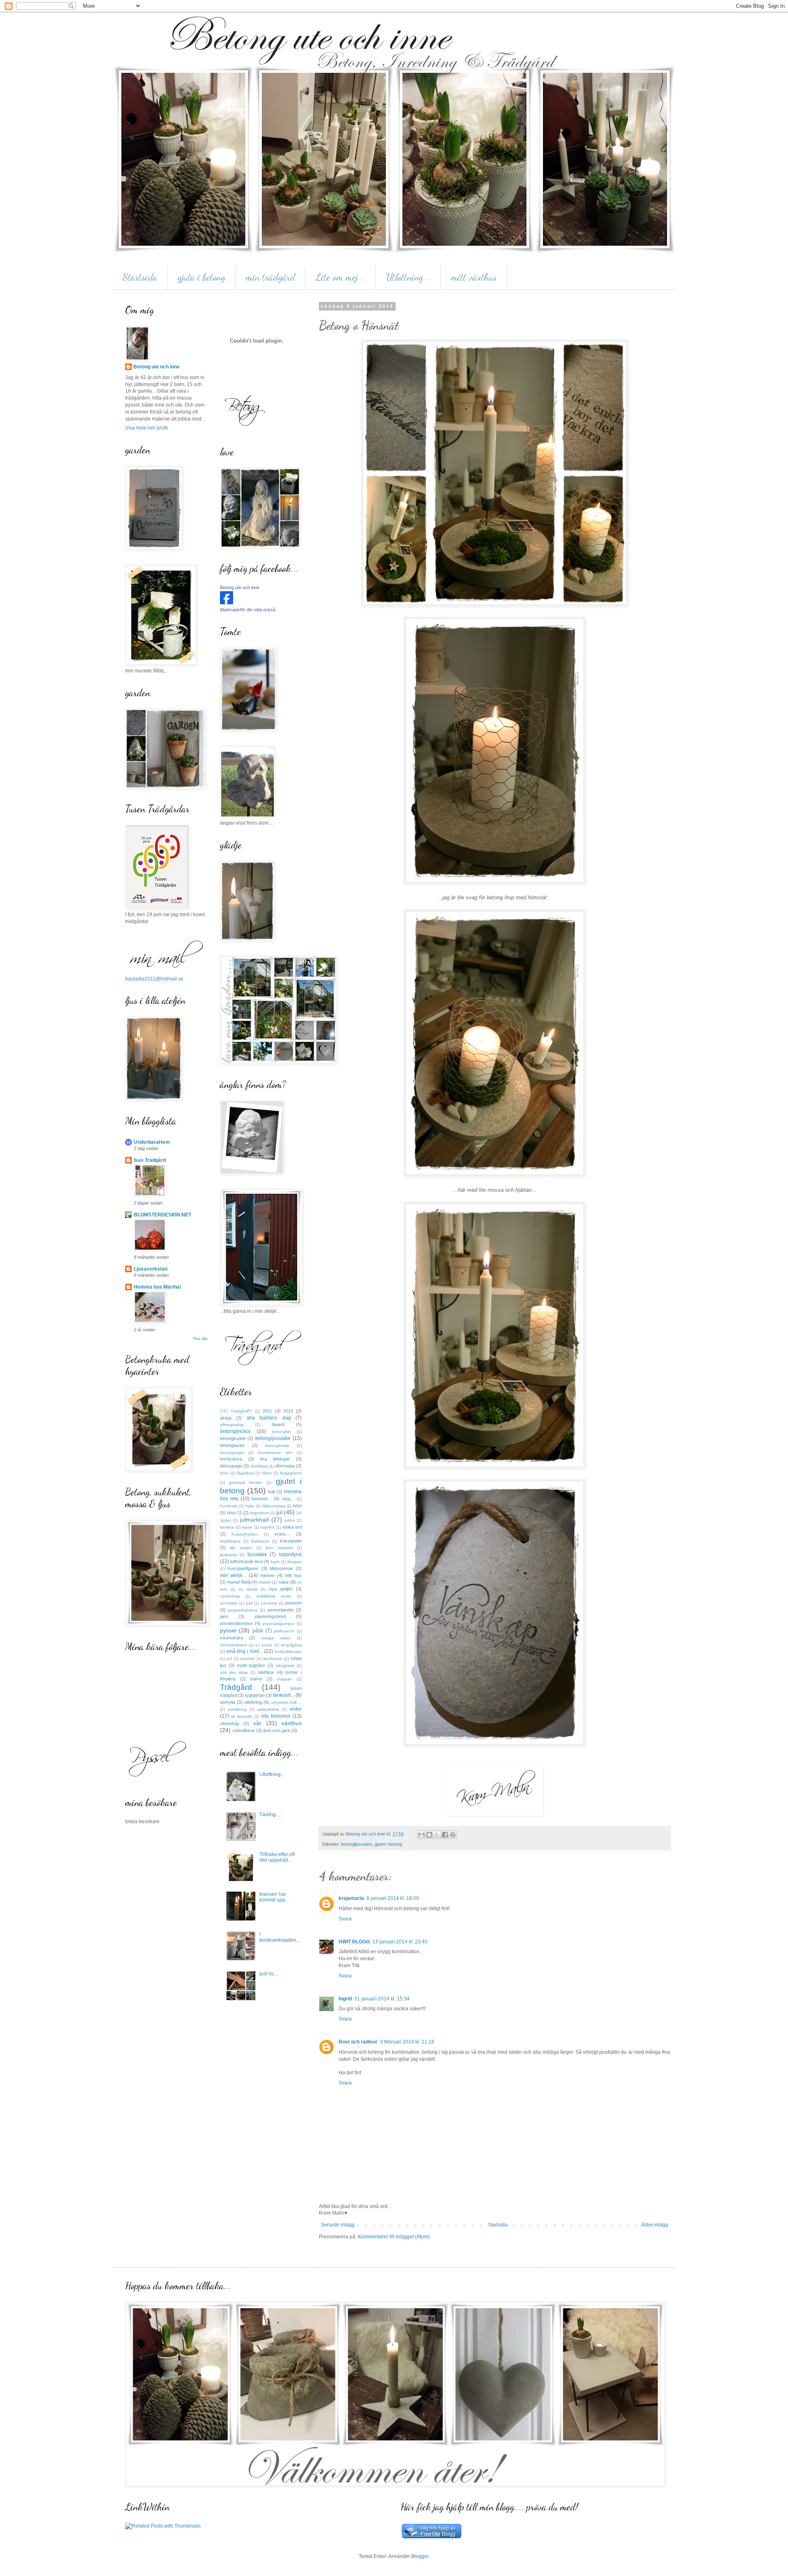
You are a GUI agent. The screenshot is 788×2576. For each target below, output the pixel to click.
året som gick (277, 1730)
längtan (294, 1562)
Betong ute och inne (157, 367)
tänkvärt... (284, 1695)
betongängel (232, 1453)
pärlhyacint (284, 1631)
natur (284, 1582)
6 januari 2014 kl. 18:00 (393, 1898)
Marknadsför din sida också (248, 610)
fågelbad (245, 1473)
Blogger (420, 2556)
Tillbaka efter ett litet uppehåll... (277, 1857)
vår (257, 1723)
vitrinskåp (230, 1723)
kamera (227, 1527)
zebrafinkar (244, 1730)
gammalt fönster (246, 1482)
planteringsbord (270, 1616)
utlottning (253, 1702)
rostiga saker (276, 1638)
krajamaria (351, 1898)
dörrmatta (285, 1466)
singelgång (291, 1645)
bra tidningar (275, 1459)
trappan (285, 1679)
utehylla (228, 1702)
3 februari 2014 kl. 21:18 (407, 2042)
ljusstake (257, 1554)
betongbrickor (235, 1431)
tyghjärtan (255, 1695)
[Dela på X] (437, 1835)
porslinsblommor (236, 1623)
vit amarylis (241, 1716)
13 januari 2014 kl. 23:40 (400, 1942)
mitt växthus (474, 277)
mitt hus (293, 1575)
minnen (267, 1575)
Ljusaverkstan (151, 1269)
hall (271, 1492)
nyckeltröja (230, 1596)
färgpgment (291, 1473)
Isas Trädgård (150, 1160)
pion (224, 1616)
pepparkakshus (243, 1610)
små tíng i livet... (244, 1651)
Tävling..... (271, 1815)
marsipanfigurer (243, 1568)
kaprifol (267, 1527)
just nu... (269, 1974)
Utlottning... (408, 277)
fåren (267, 1473)
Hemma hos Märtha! (158, 1287)
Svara (345, 1919)
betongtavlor (232, 1445)
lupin (275, 1562)
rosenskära (231, 1638)
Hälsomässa (274, 1506)
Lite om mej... (340, 277)
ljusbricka (229, 1555)
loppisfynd (290, 1554)
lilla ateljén (241, 1548)
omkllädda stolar (274, 1596)
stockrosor (273, 1658)
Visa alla (200, 1339)
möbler (265, 1582)
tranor (256, 1679)
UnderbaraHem (152, 1142)
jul (279, 1512)
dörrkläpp (259, 1466)
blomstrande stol (275, 1453)
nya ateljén (281, 1589)
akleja (226, 1418)
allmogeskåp (232, 1425)
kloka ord (292, 1527)
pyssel (228, 1630)
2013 (288, 1411)
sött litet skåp (234, 1672)
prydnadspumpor (279, 1624)
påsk (258, 1631)
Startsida (140, 277)
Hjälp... (288, 1499)
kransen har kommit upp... (274, 1897)
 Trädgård (236, 1411)
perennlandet (281, 1610)
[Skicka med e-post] (421, 1835)
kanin (247, 1527)
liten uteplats (279, 1548)
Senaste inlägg (338, 2225)
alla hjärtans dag (269, 1418)
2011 (267, 1411)
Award (278, 1424)
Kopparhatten (245, 1534)
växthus (292, 1723)
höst (297, 1506)
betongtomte (277, 1446)
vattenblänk (268, 1709)
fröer (224, 1473)
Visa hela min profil (147, 428)
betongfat (281, 1432)
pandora (269, 1603)
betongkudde (233, 1438)
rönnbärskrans (234, 1645)
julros (290, 1520)
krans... (282, 1534)
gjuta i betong (202, 277)
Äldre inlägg (655, 2225)
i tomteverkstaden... (280, 1937)
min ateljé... (233, 1575)
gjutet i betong (388, 1844)
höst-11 (234, 1513)
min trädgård (270, 277)
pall (249, 1603)
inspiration (260, 1513)
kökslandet (291, 1541)
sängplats (285, 1665)
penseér (293, 1603)
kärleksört (260, 1541)
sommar (247, 1658)
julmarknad (254, 1520)
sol (229, 1658)
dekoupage (231, 1466)
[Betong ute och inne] (227, 603)
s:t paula (264, 1645)
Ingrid (345, 1999)
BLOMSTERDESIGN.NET (163, 1215)
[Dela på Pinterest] (453, 1835)
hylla (250, 1506)
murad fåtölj (238, 1582)
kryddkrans (230, 1541)
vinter (295, 1709)
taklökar (266, 1672)
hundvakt (229, 1506)
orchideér (229, 1603)
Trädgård (236, 1687)
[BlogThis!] (429, 1835)
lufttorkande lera (246, 1561)
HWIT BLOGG (354, 1942)
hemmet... (261, 1499)
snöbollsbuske (288, 1651)
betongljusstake (357, 1844)
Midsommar (281, 1568)
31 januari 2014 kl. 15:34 (382, 1999)
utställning (237, 1709)
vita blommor (276, 1716)
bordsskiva (231, 1459)
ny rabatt (248, 1589)
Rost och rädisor (358, 2042)
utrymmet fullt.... (286, 1702)
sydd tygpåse (251, 1665)
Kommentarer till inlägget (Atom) (394, 2237)
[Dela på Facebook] (445, 1835)
